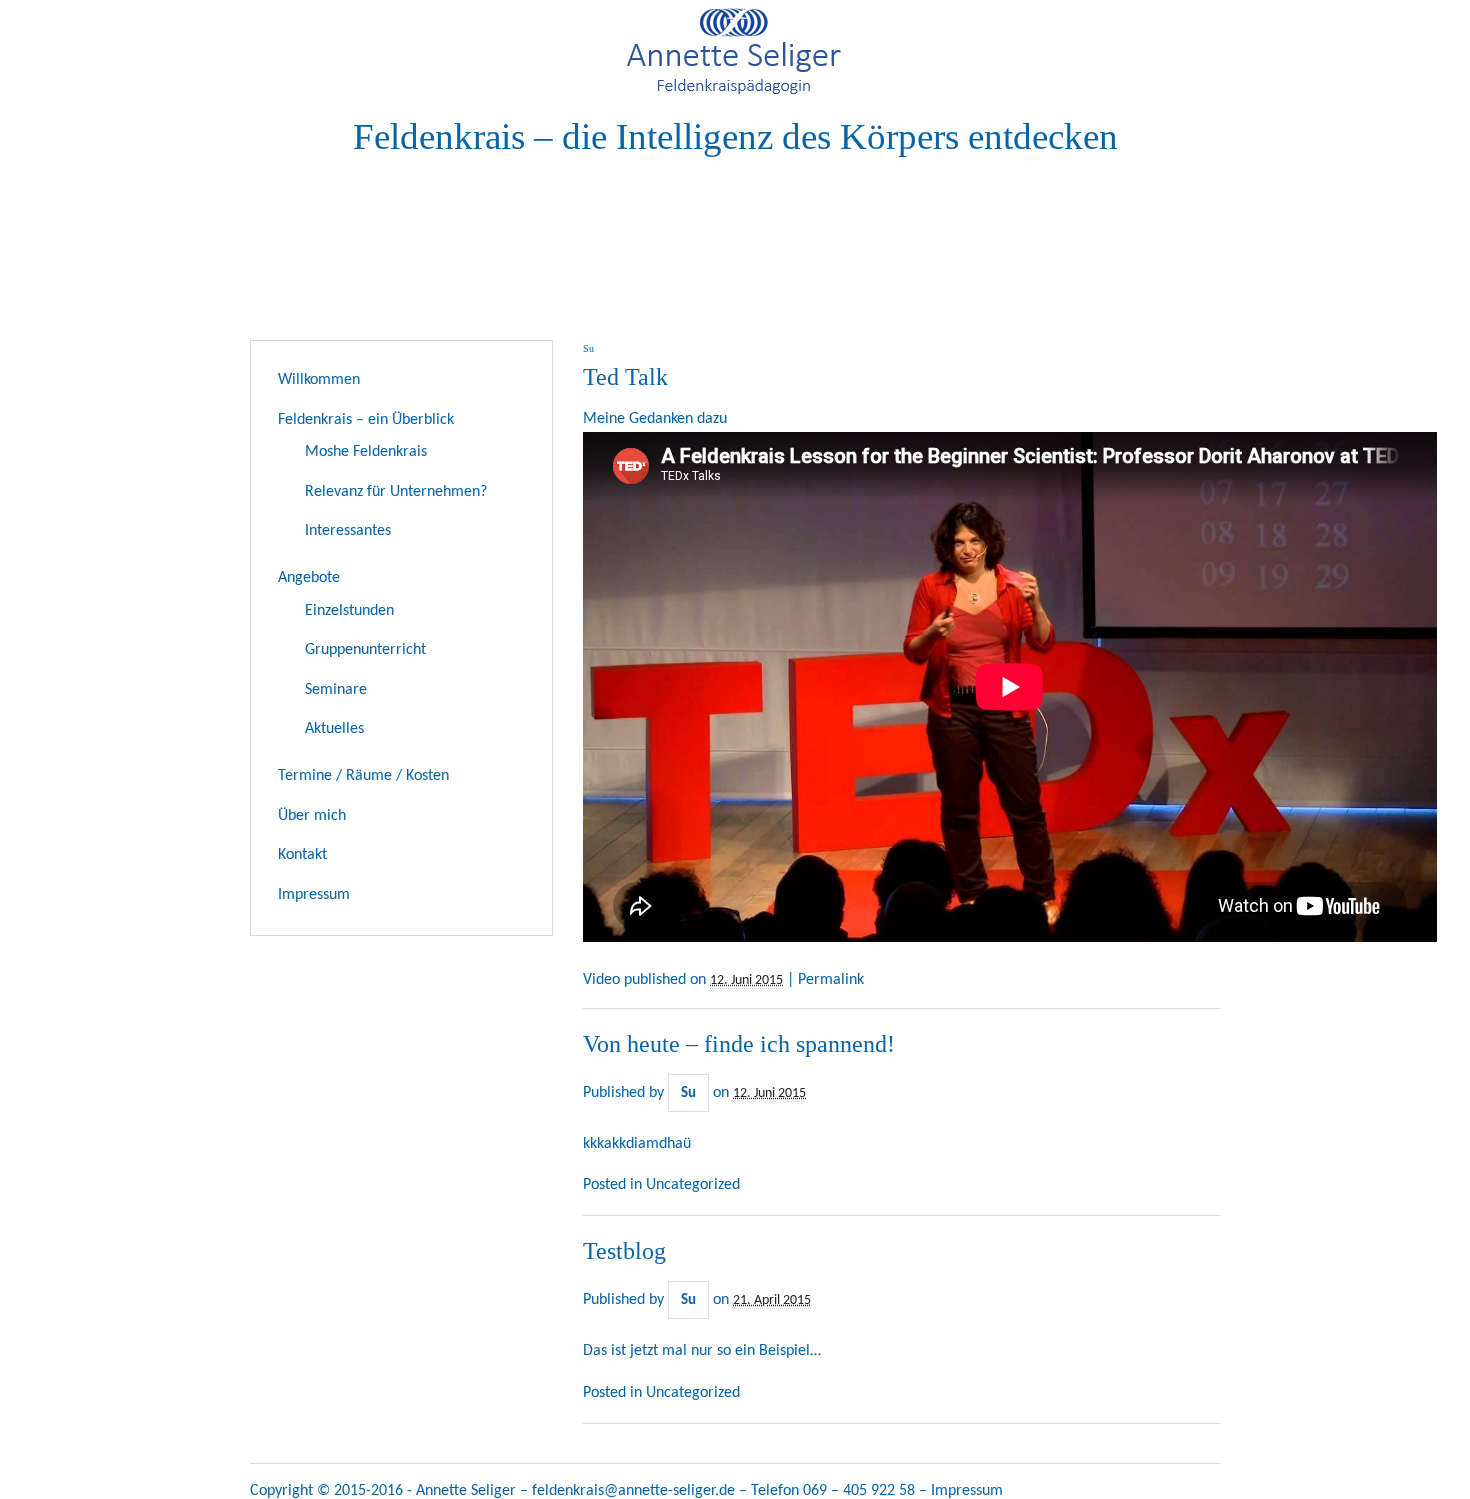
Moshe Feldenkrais (366, 452)
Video (601, 980)
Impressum (314, 895)
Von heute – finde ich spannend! (739, 1044)
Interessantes (348, 531)
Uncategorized (693, 1185)
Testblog (624, 1251)
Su (688, 1093)
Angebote (309, 578)
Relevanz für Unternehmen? (396, 492)
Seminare (336, 690)
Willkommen (319, 380)
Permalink (831, 980)
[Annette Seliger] (735, 96)
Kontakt (302, 855)
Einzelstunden (349, 611)
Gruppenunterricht (365, 650)
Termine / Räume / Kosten (363, 776)
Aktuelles (334, 729)
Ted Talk (625, 377)
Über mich (312, 816)
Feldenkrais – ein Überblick (366, 420)
